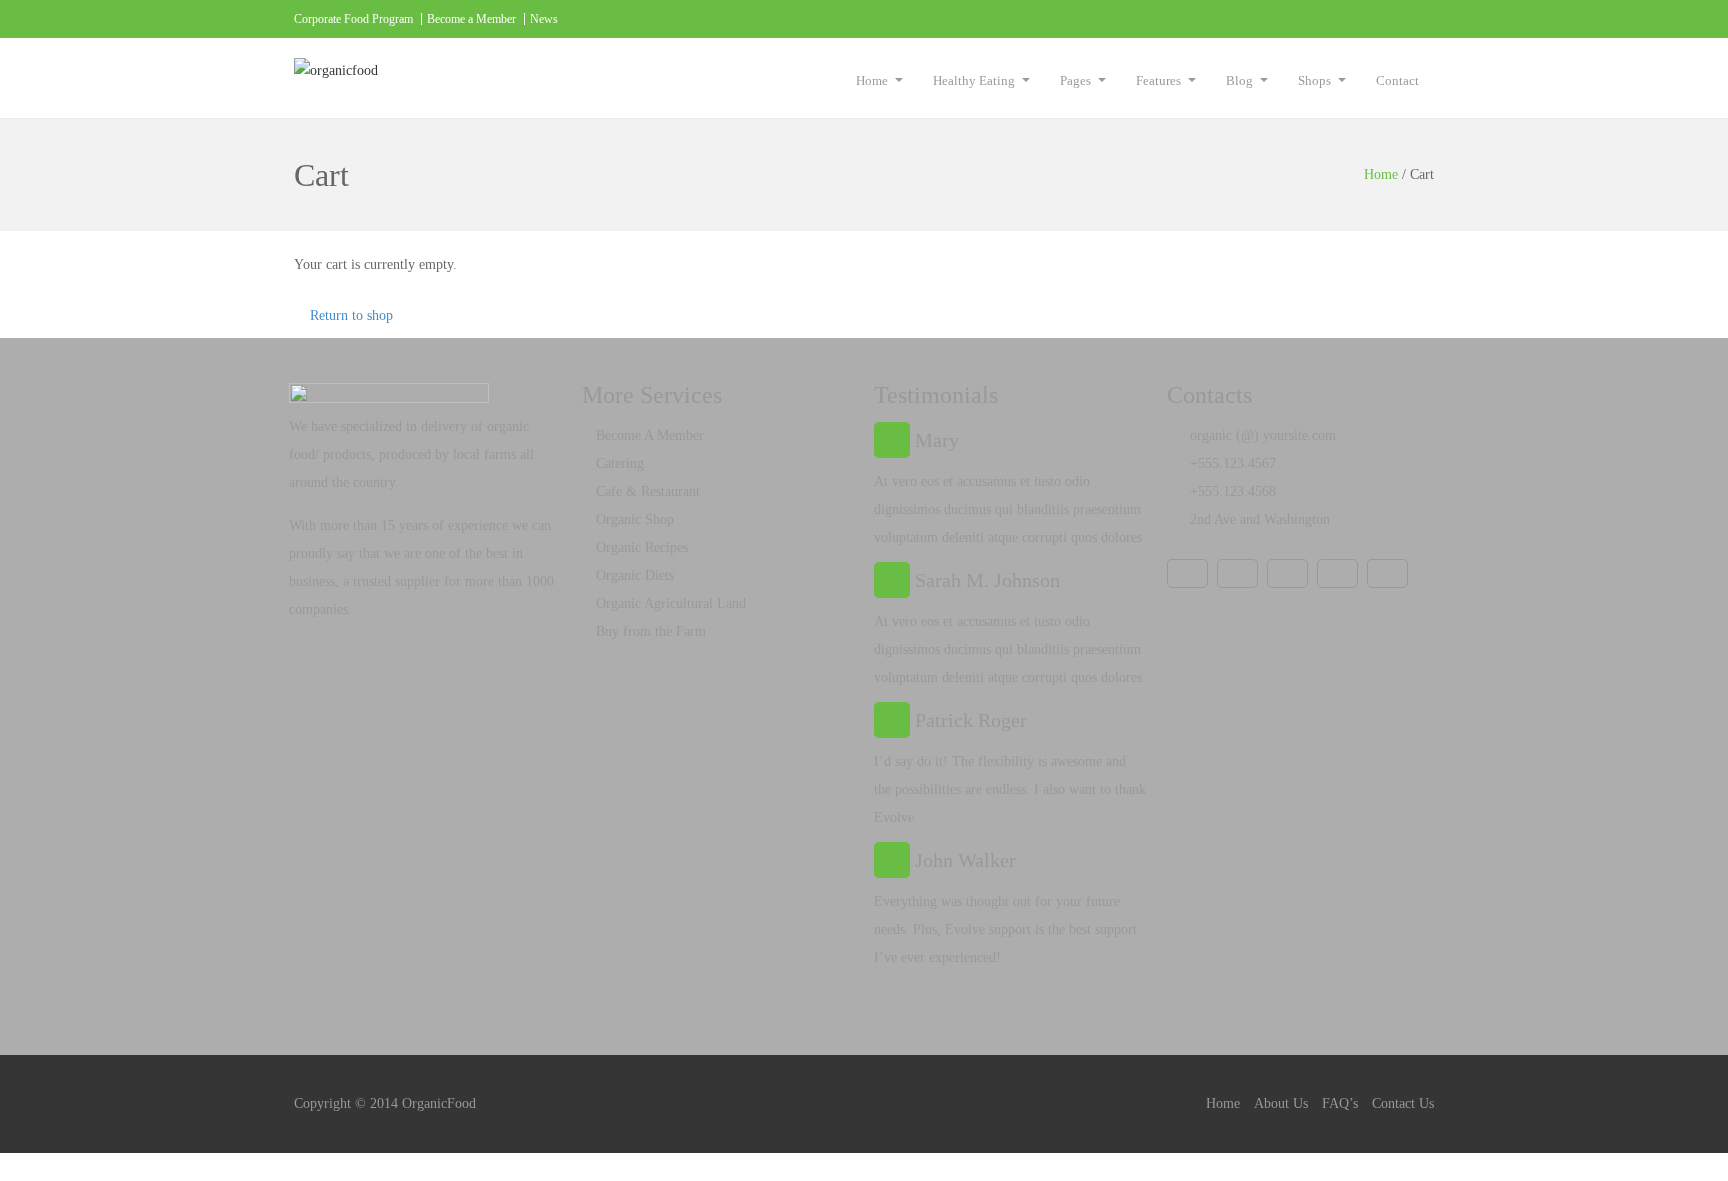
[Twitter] (1333, 19)
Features (1158, 80)
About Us (1281, 1103)
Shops (1314, 80)
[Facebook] (1251, 19)
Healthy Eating (974, 80)
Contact (1397, 80)
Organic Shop (635, 519)
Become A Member (650, 435)
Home (872, 80)
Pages (1075, 80)
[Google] (1374, 19)
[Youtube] (1292, 19)
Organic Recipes (642, 547)
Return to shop (351, 315)
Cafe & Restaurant (648, 491)
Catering (620, 463)
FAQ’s (1340, 1103)
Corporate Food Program (353, 19)
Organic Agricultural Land (671, 603)
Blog (1239, 80)
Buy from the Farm (651, 631)
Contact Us (1403, 1103)
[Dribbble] (1415, 19)
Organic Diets (635, 575)
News (544, 19)
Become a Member (471, 19)
